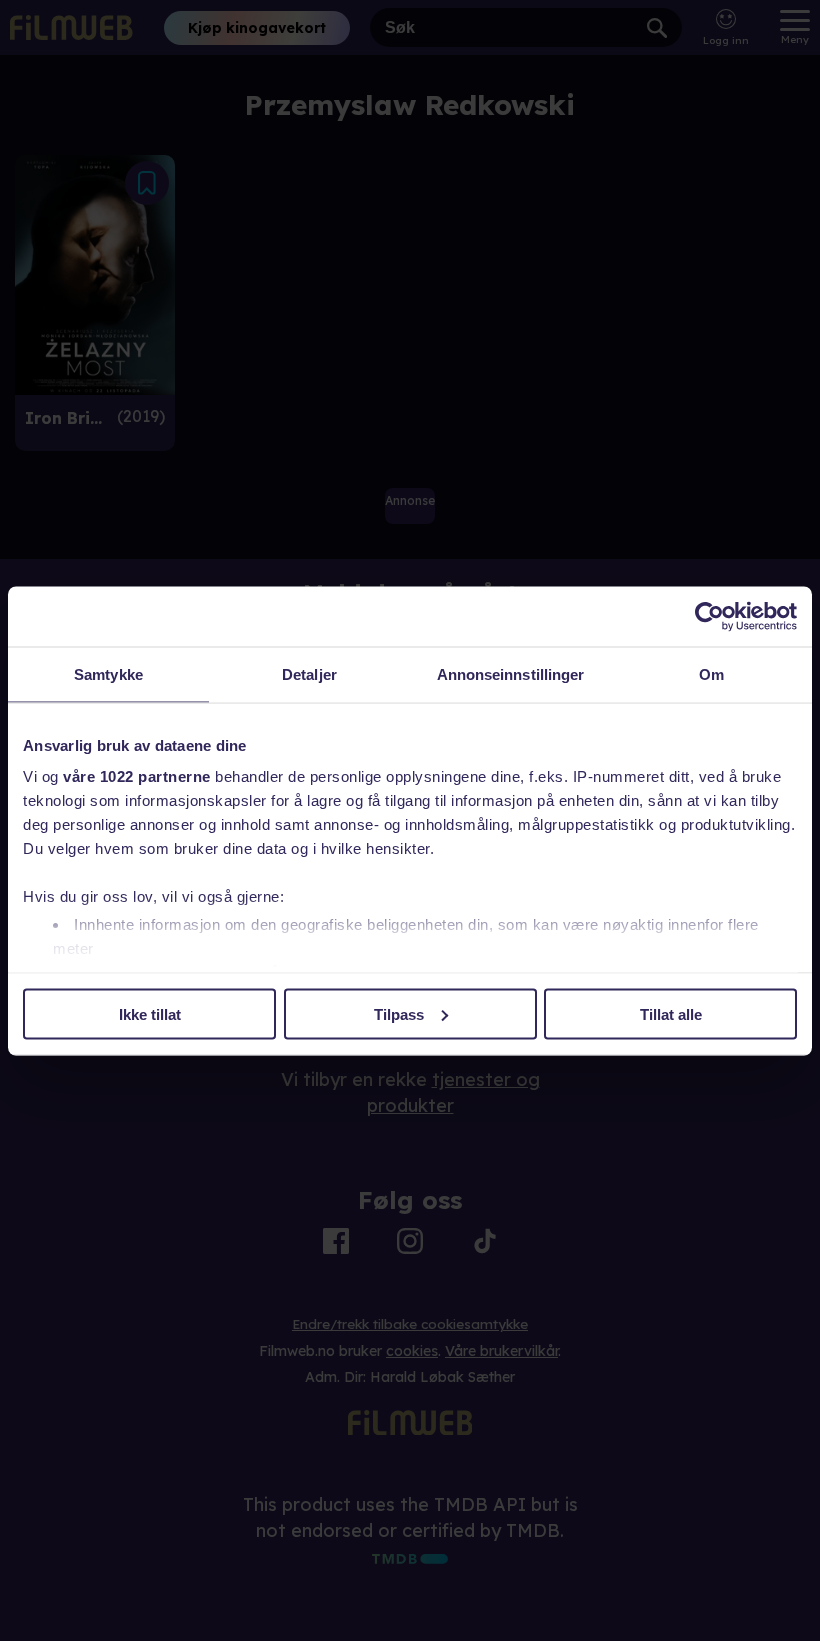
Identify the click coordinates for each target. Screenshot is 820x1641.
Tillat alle (671, 1013)
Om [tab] (711, 673)
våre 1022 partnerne (137, 776)
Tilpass (399, 1013)
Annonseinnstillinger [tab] (511, 673)
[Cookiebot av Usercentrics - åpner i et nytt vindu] (709, 616)
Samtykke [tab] (108, 673)
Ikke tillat (150, 1013)
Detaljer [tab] (309, 673)
